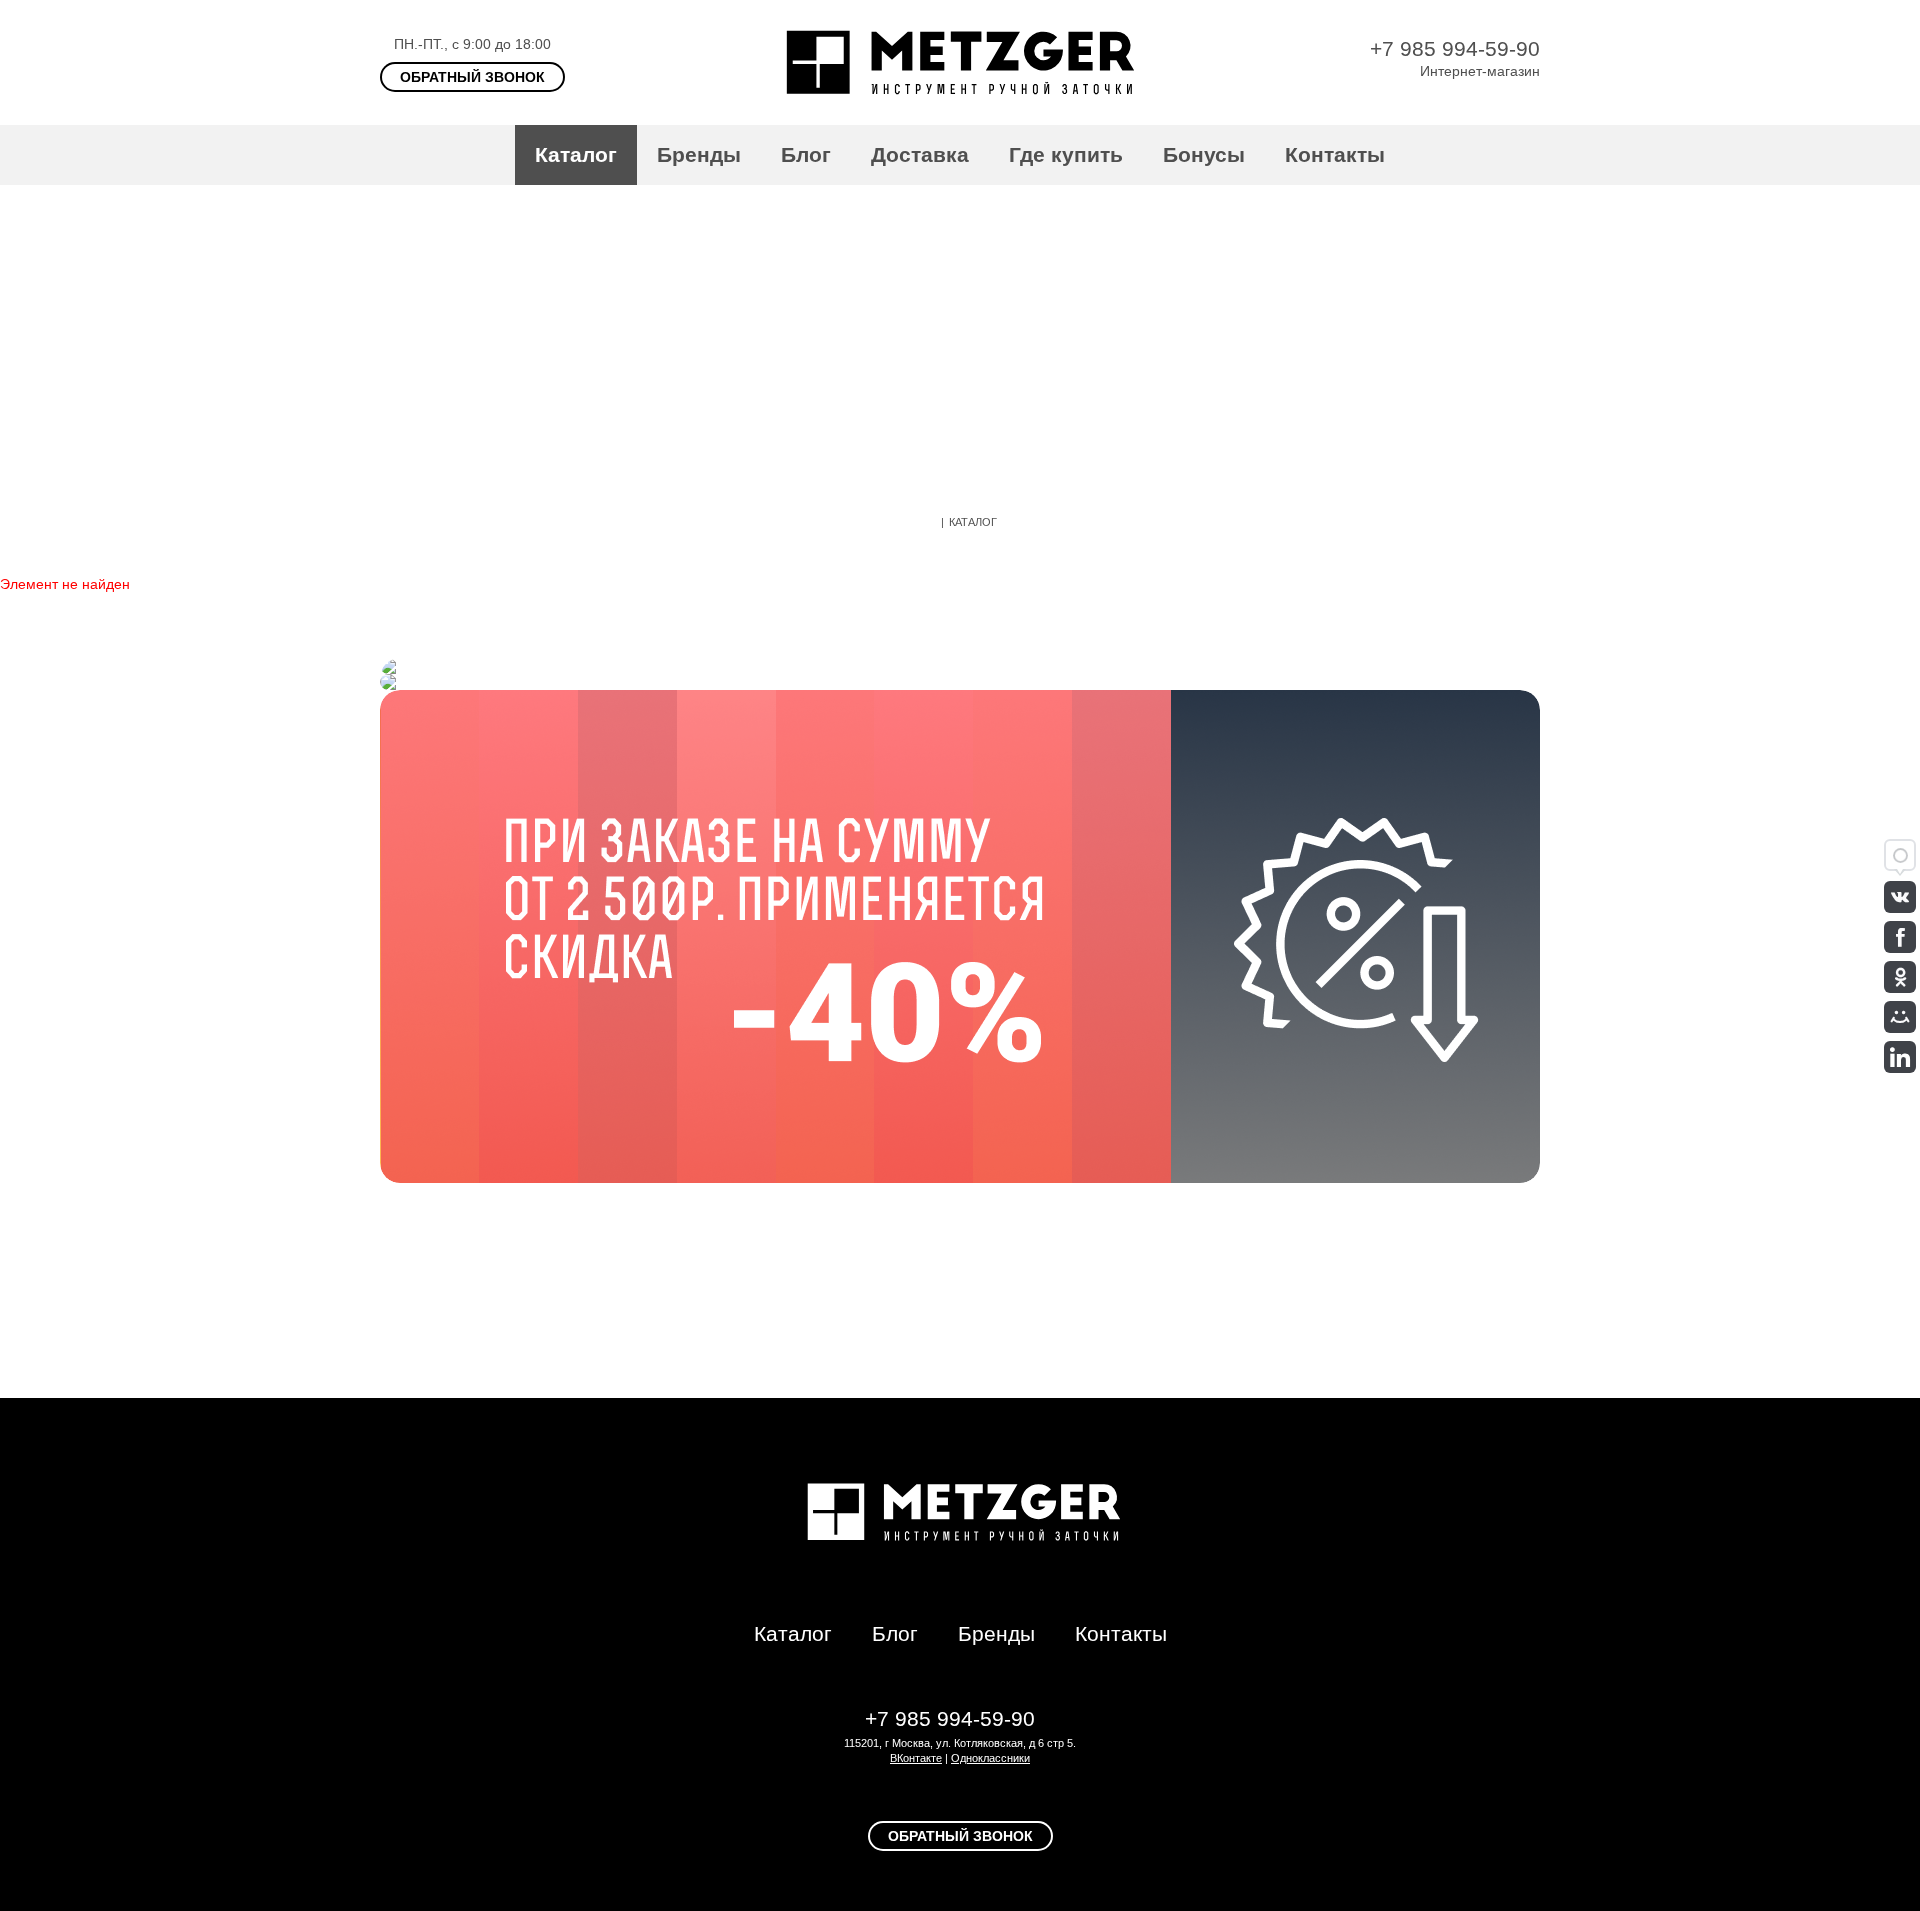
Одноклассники (990, 1758)
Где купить (1066, 154)
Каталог (576, 154)
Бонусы (1204, 154)
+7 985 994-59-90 (1455, 48)
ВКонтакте (916, 1758)
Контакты (1335, 154)
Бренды (699, 154)
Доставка (920, 154)
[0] (1530, 155)
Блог (806, 154)
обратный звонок (472, 77)
